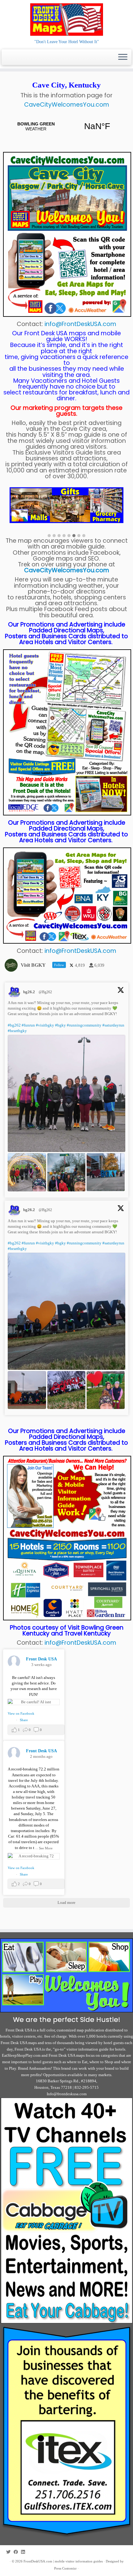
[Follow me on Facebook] (17, 2552)
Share (24, 1720)
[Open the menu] (123, 57)
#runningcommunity (84, 1025)
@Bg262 (45, 992)
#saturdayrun (113, 1025)
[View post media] (34, 1702)
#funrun (28, 1025)
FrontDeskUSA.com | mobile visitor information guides (63, 2561)
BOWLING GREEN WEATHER (66, 126)
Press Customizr (65, 2568)
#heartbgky (17, 1031)
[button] (49, 536)
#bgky (60, 1025)
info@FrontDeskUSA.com (80, 324)
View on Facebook (21, 1713)
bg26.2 (29, 992)
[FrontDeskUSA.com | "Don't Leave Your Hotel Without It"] (66, 19)
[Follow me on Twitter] (10, 2552)
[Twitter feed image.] (66, 1093)
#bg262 (14, 1025)
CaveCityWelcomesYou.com (67, 105)
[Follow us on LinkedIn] (24, 2552)
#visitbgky (45, 1025)
